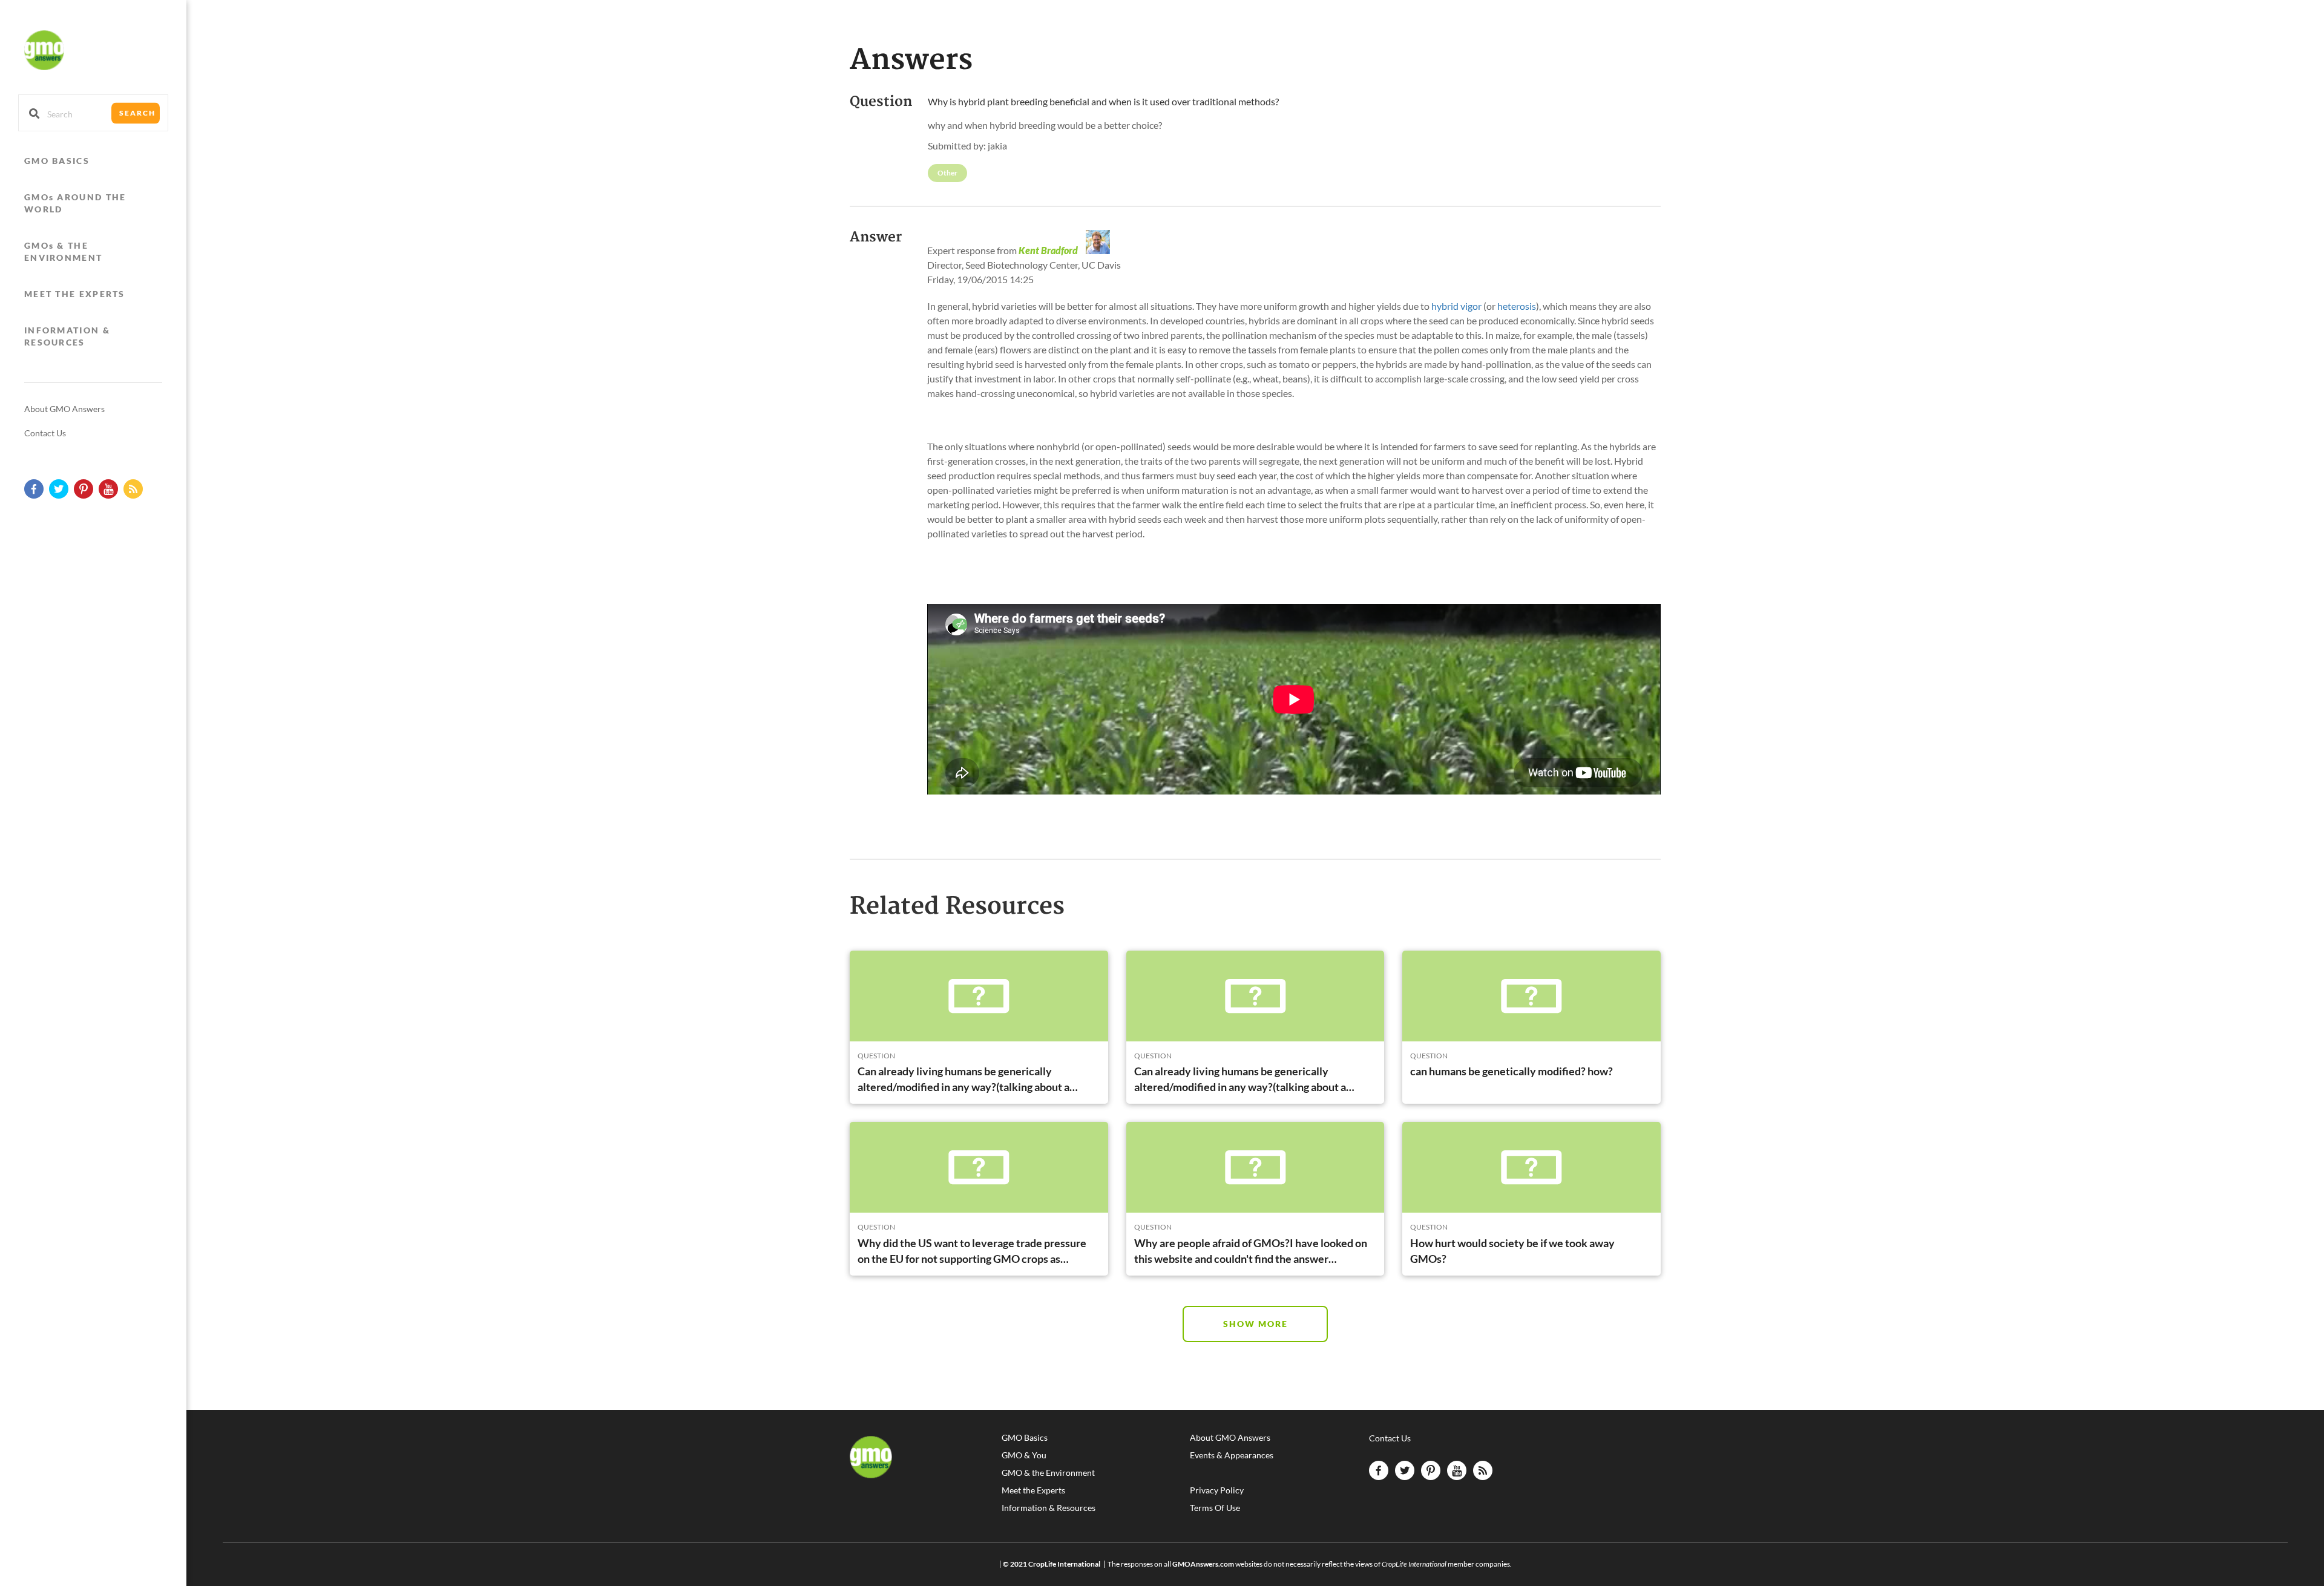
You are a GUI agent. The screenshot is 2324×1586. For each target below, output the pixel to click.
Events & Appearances (1232, 1455)
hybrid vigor (1456, 306)
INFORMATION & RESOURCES (67, 336)
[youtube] (108, 489)
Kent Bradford (1048, 250)
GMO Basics (1025, 1438)
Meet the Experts (1033, 1490)
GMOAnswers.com (1203, 1564)
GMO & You (1024, 1455)
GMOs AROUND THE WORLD (75, 203)
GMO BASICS (57, 161)
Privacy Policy (1217, 1490)
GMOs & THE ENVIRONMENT (63, 251)
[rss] (133, 489)
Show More (1256, 1324)
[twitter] (59, 489)
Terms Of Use (1215, 1508)
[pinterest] (84, 489)
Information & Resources (1049, 1508)
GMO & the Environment (1048, 1473)
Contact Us (45, 433)
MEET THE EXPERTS (75, 294)
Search (137, 113)
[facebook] (34, 489)
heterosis (1517, 306)
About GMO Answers (64, 409)
